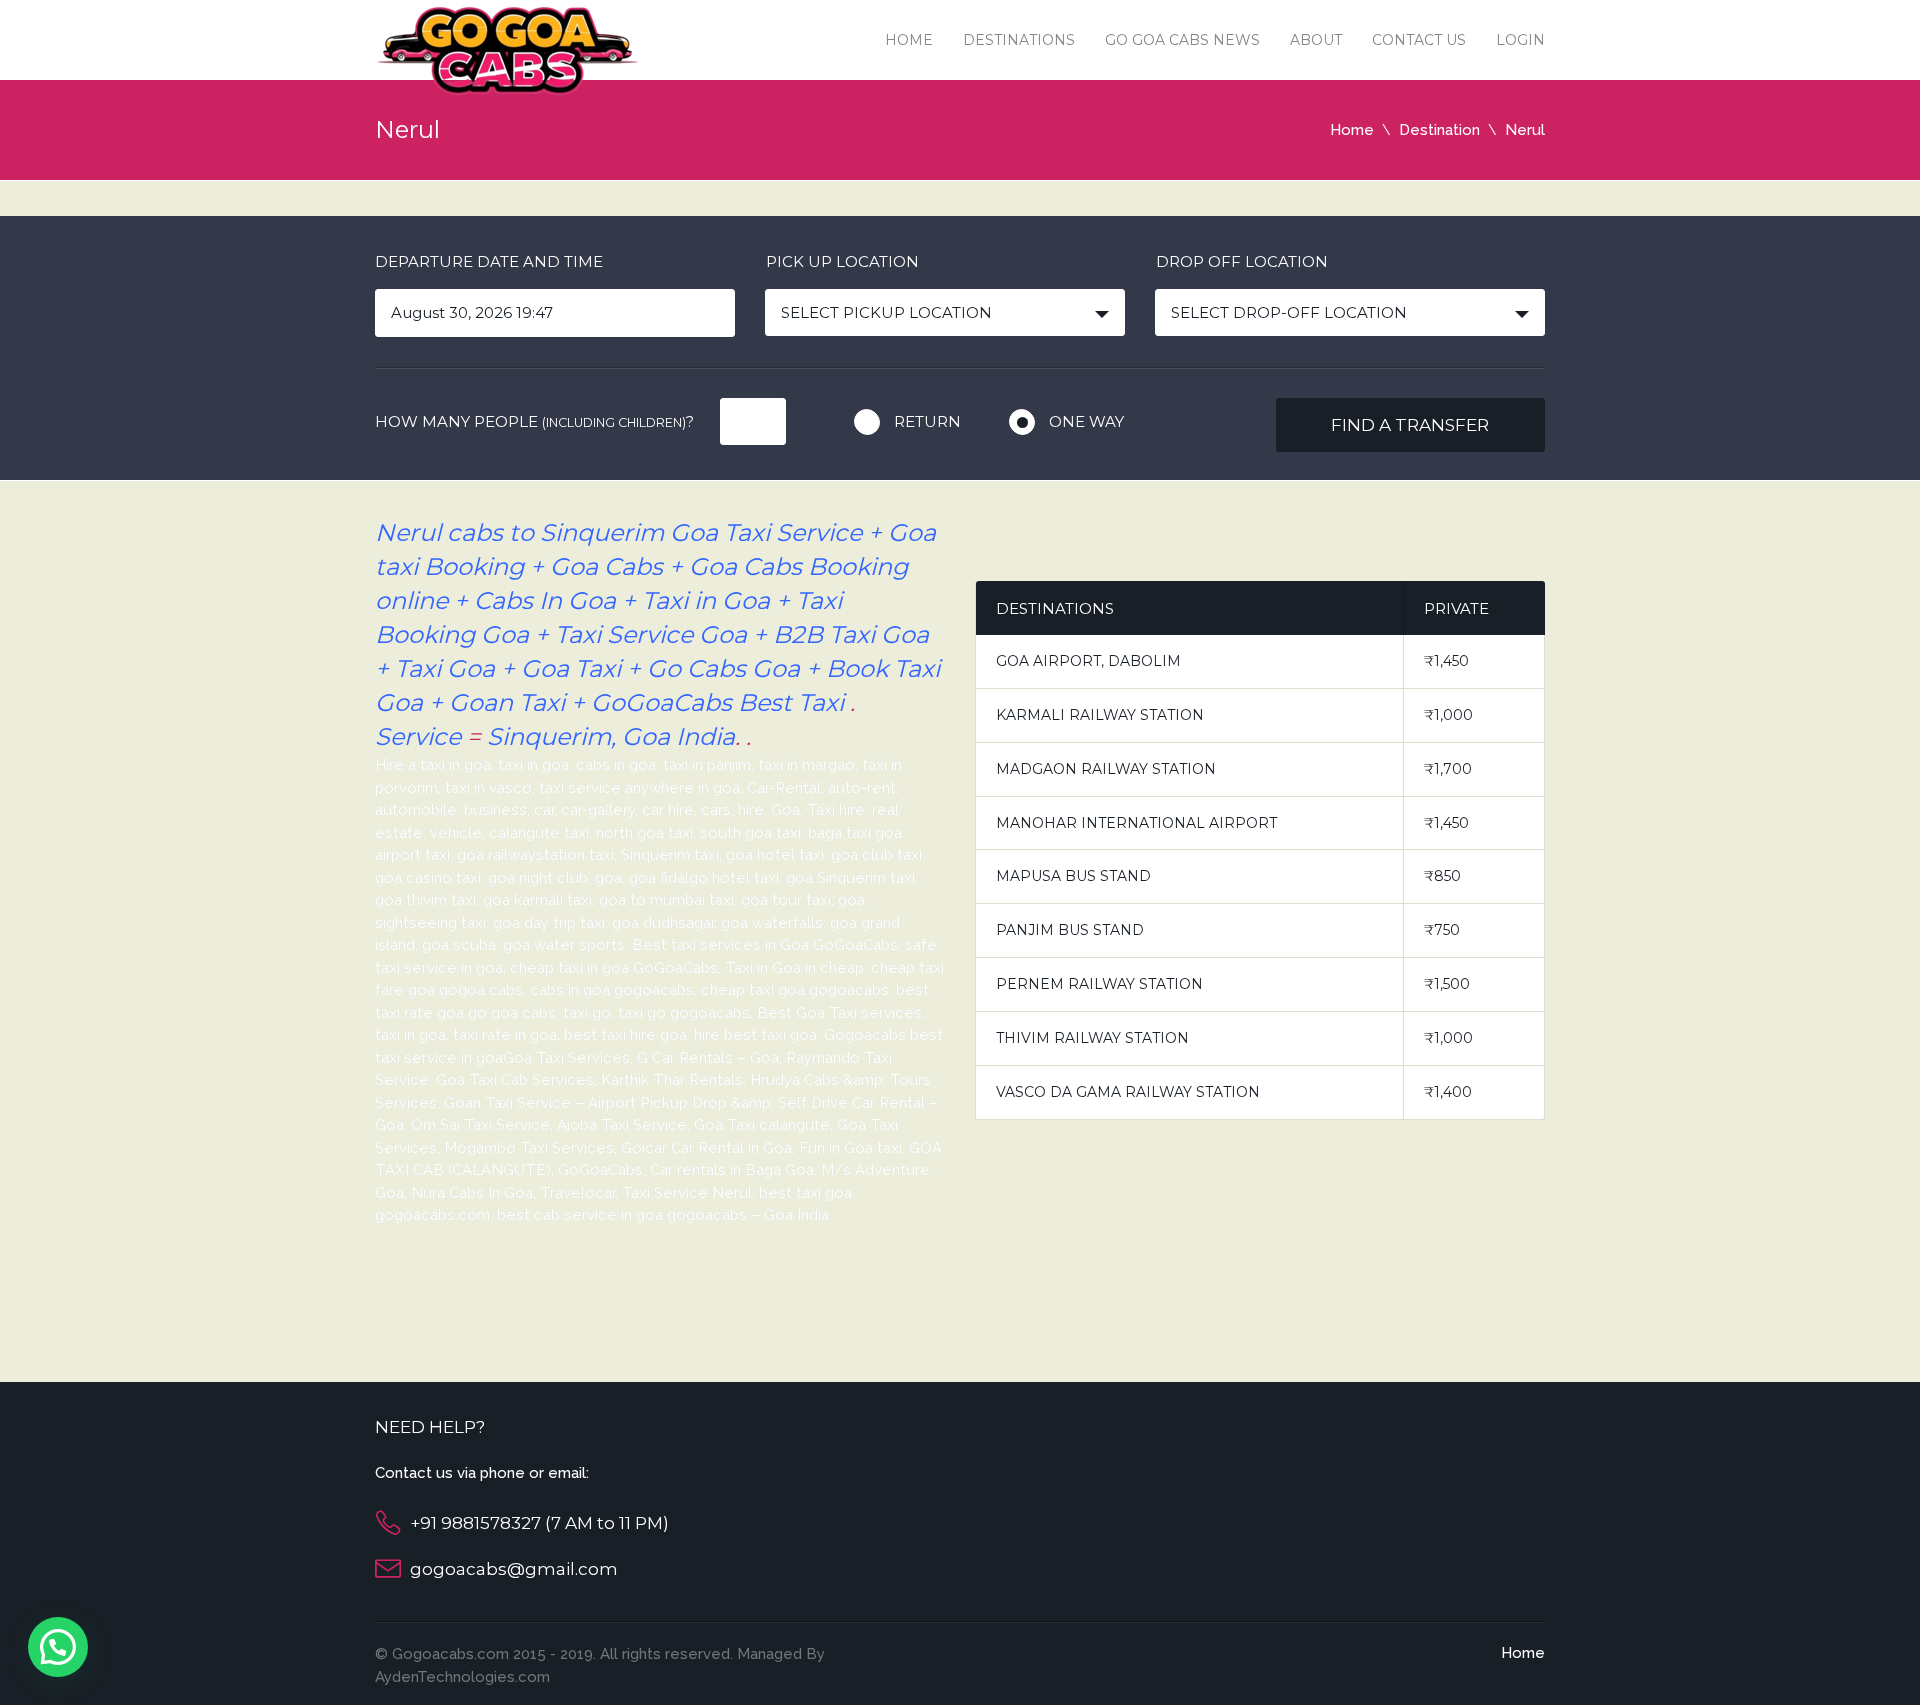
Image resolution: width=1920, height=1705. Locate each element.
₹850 (1442, 876)
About (1316, 40)
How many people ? (534, 421)
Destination (1439, 130)
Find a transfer (1410, 425)
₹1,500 (1447, 984)
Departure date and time (489, 261)
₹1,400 (1448, 1092)
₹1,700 (1448, 769)
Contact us (1419, 40)
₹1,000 (1448, 715)
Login (1520, 40)
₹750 (1442, 930)
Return (927, 421)
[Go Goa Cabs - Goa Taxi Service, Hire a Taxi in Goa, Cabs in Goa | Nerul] (507, 49)
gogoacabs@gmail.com (514, 1569)
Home (909, 40)
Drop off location (1242, 261)
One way (1086, 421)
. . (743, 736)
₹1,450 (1446, 661)
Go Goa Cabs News (1182, 40)
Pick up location (842, 261)
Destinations (1019, 40)
